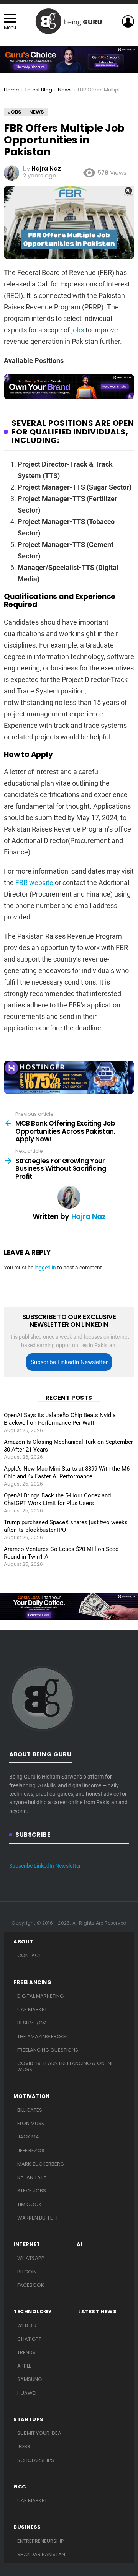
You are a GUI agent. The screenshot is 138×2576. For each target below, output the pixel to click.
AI (80, 2244)
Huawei (27, 2393)
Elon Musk (31, 2123)
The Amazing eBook (43, 2037)
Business (27, 2527)
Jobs (24, 2447)
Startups (29, 2420)
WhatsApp (31, 2258)
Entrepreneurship (41, 2541)
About (23, 1942)
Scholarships (36, 2460)
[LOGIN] (128, 21)
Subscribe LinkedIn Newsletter (69, 1362)
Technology (33, 2312)
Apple (24, 2366)
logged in (45, 1268)
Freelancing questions (48, 2050)
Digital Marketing (40, 1996)
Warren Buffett (38, 2218)
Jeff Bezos (31, 2150)
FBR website (34, 883)
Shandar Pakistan (41, 2554)
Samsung (30, 2379)
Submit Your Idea (39, 2433)
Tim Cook (30, 2204)
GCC (20, 2487)
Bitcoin (27, 2272)
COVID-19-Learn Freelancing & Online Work (66, 2066)
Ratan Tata (32, 2177)
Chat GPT (29, 2339)
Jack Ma (28, 2137)
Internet (27, 2244)
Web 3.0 (27, 2325)
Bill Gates (30, 2110)
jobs (78, 330)
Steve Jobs (32, 2191)
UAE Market (32, 2009)
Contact (29, 1955)
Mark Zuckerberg (41, 2164)
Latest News (98, 2312)
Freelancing (33, 1982)
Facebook (31, 2285)
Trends (26, 2352)
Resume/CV (32, 2023)
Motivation (32, 2096)
